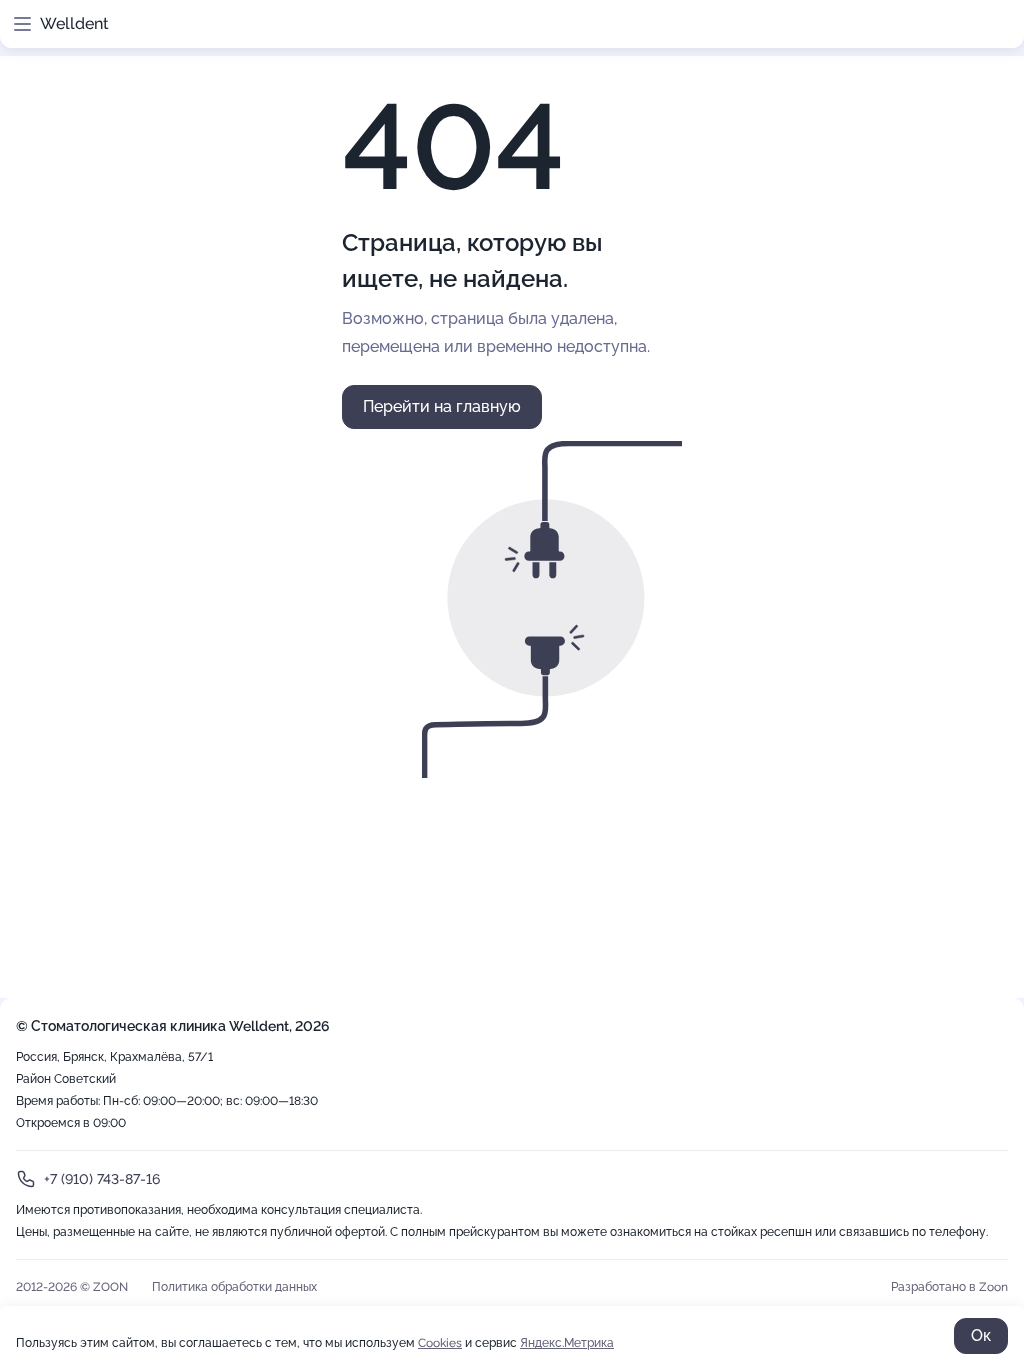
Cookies (440, 1343)
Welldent (74, 23)
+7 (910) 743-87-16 (102, 1179)
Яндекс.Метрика (567, 1343)
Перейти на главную (442, 406)
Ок (981, 1335)
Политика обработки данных (234, 1287)
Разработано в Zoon (949, 1287)
